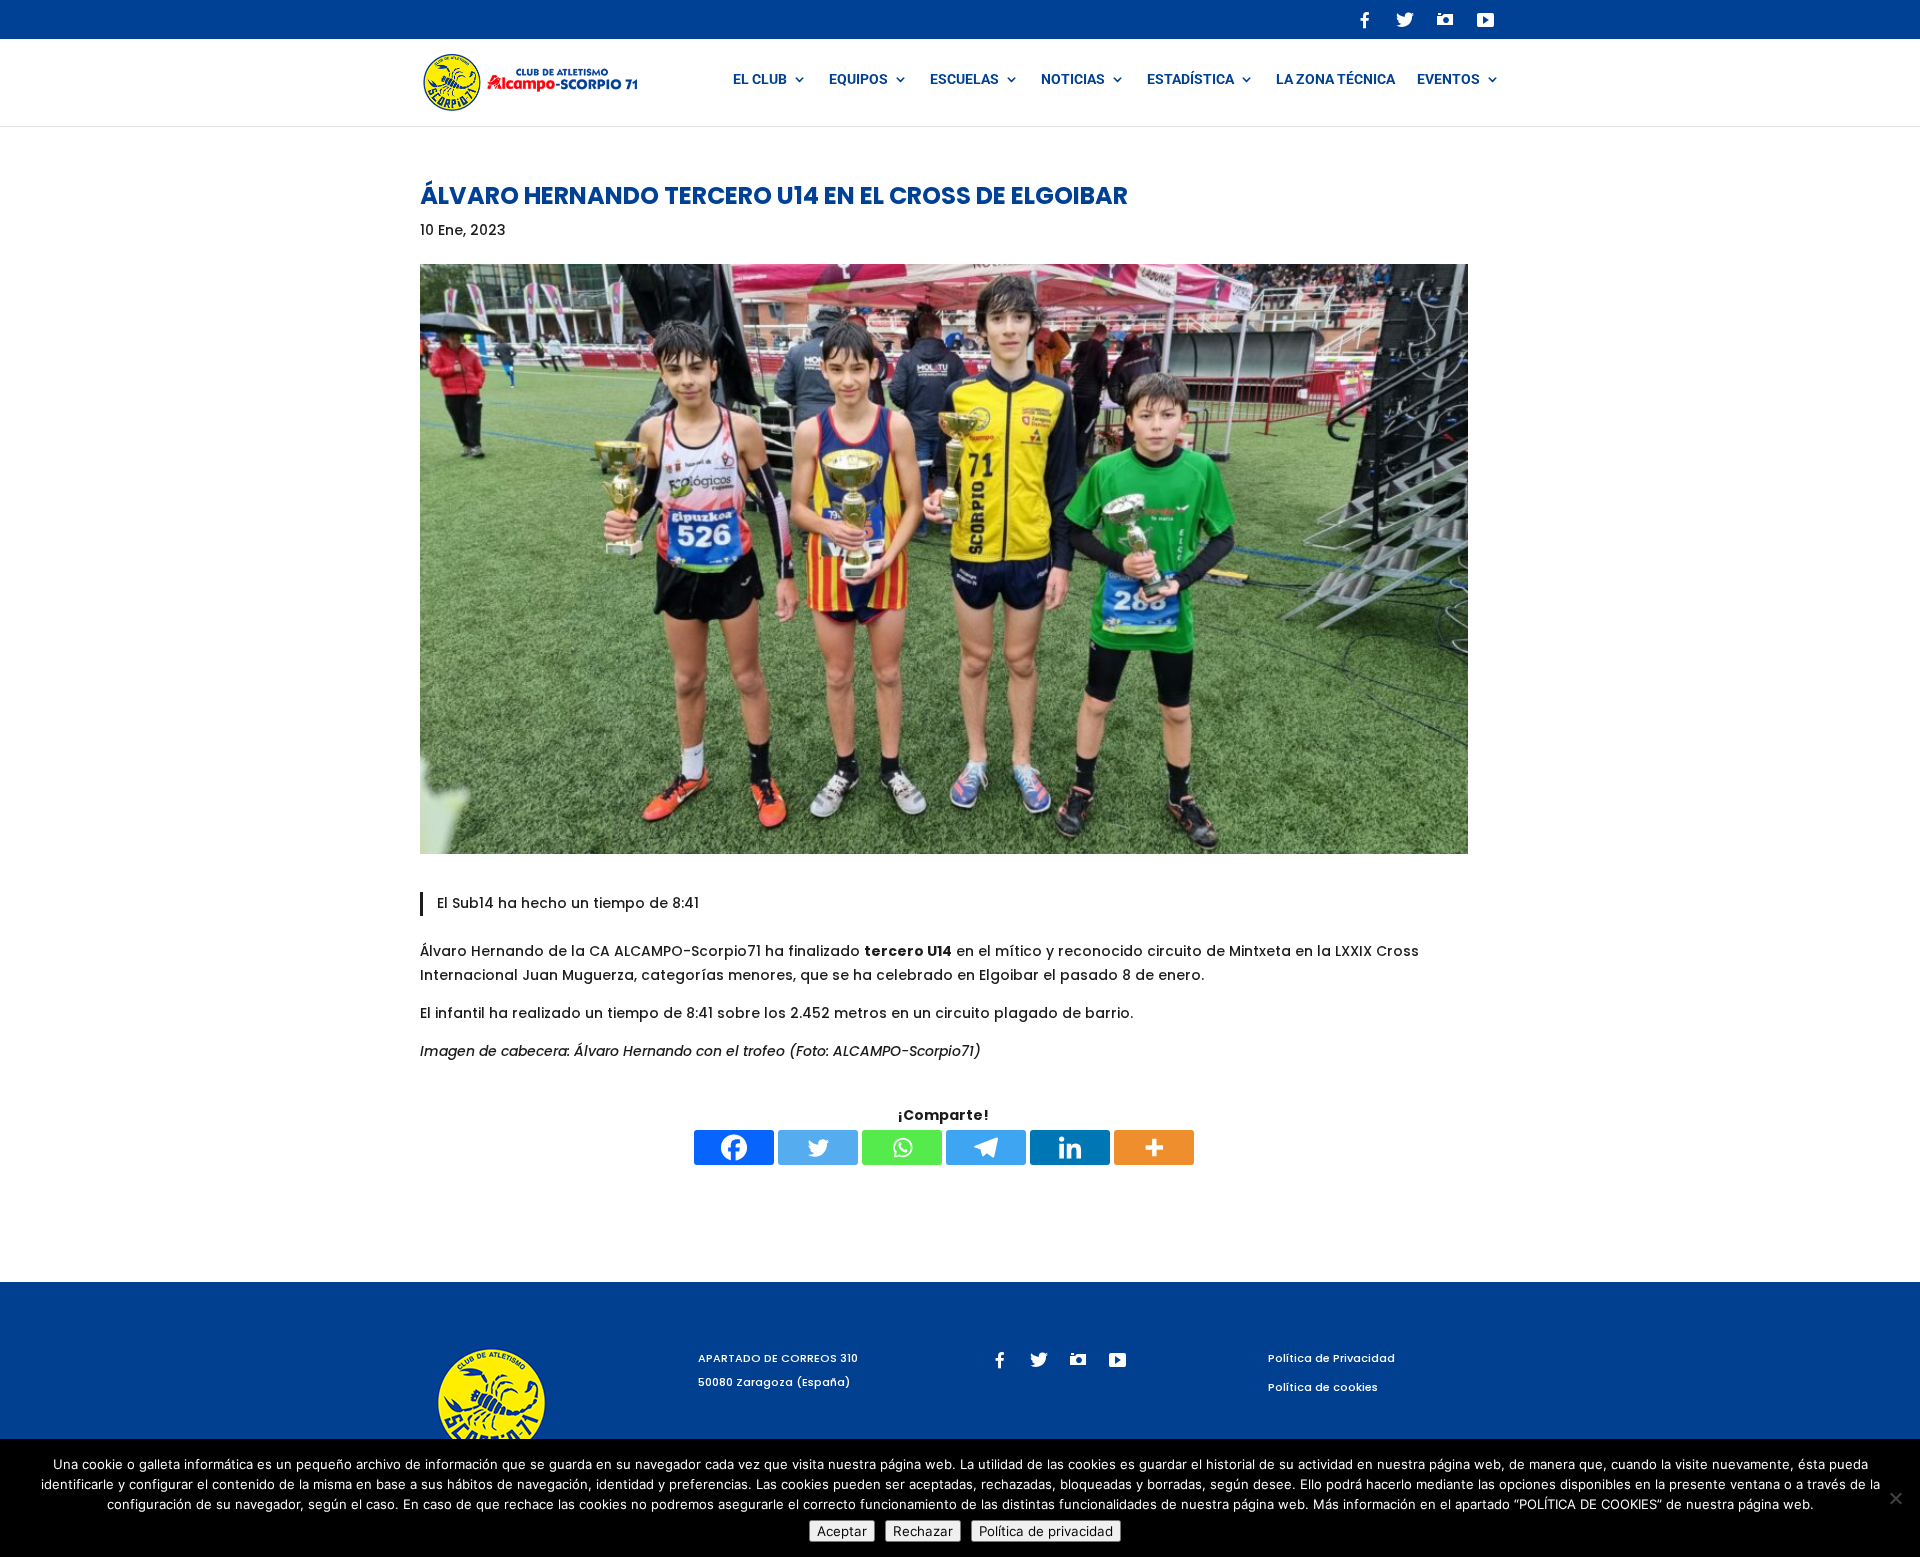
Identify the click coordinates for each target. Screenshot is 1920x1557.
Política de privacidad (1046, 1531)
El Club (760, 79)
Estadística (1190, 79)
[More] (1154, 1147)
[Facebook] (734, 1147)
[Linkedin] (1070, 1147)
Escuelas (964, 79)
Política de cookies (1323, 1387)
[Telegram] (986, 1147)
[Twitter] (818, 1147)
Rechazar (923, 1531)
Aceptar (842, 1531)
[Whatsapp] (902, 1147)
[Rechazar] (1895, 1498)
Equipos (858, 79)
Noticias (1073, 79)
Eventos (1448, 79)
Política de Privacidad (1331, 1358)
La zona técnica (1335, 79)
